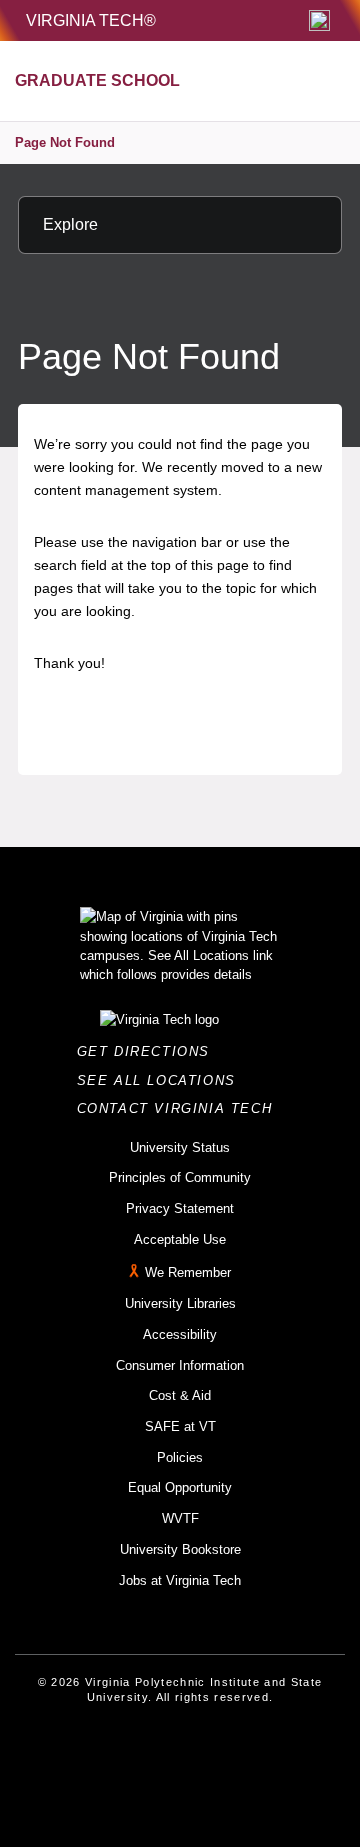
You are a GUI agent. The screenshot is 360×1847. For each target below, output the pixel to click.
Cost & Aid (180, 1395)
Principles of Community (180, 1177)
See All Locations (162, 1080)
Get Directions (149, 1051)
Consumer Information (180, 1365)
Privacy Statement (180, 1208)
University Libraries (180, 1303)
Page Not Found (65, 142)
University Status (180, 1147)
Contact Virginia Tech (180, 1108)
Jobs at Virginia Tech (180, 1580)
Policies (180, 1457)
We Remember (188, 1273)
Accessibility (180, 1334)
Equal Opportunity (180, 1487)
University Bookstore (180, 1549)
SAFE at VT (180, 1426)
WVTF (180, 1518)
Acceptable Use (180, 1239)
